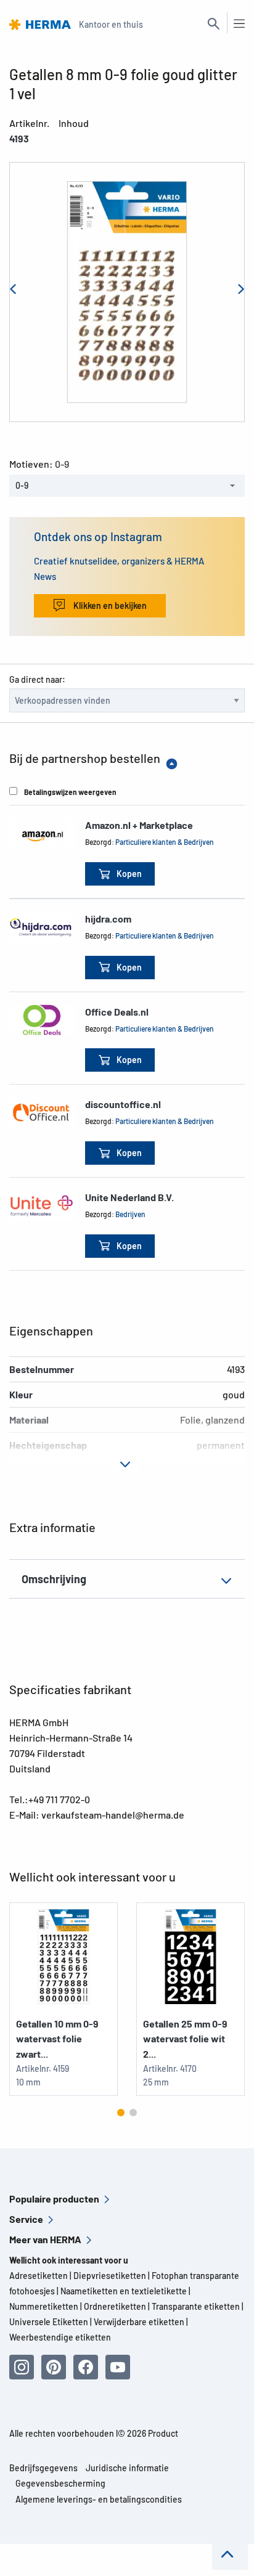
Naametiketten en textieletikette (124, 2291)
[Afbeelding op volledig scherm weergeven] (127, 292)
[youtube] (118, 2367)
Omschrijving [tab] (54, 1579)
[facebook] (86, 2367)
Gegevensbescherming (60, 2483)
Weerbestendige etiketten (60, 2337)
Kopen (129, 874)
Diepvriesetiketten (110, 2276)
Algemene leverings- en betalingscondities (99, 2499)
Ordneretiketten (115, 2306)
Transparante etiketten (196, 2306)
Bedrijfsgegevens (43, 2468)
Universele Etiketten (49, 2322)
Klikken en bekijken (109, 605)
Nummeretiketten (44, 2306)
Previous (17, 292)
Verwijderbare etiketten (139, 2322)
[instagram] (22, 2367)
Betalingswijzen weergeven (70, 792)
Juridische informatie (127, 2468)
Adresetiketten (39, 2276)
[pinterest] (54, 2367)
